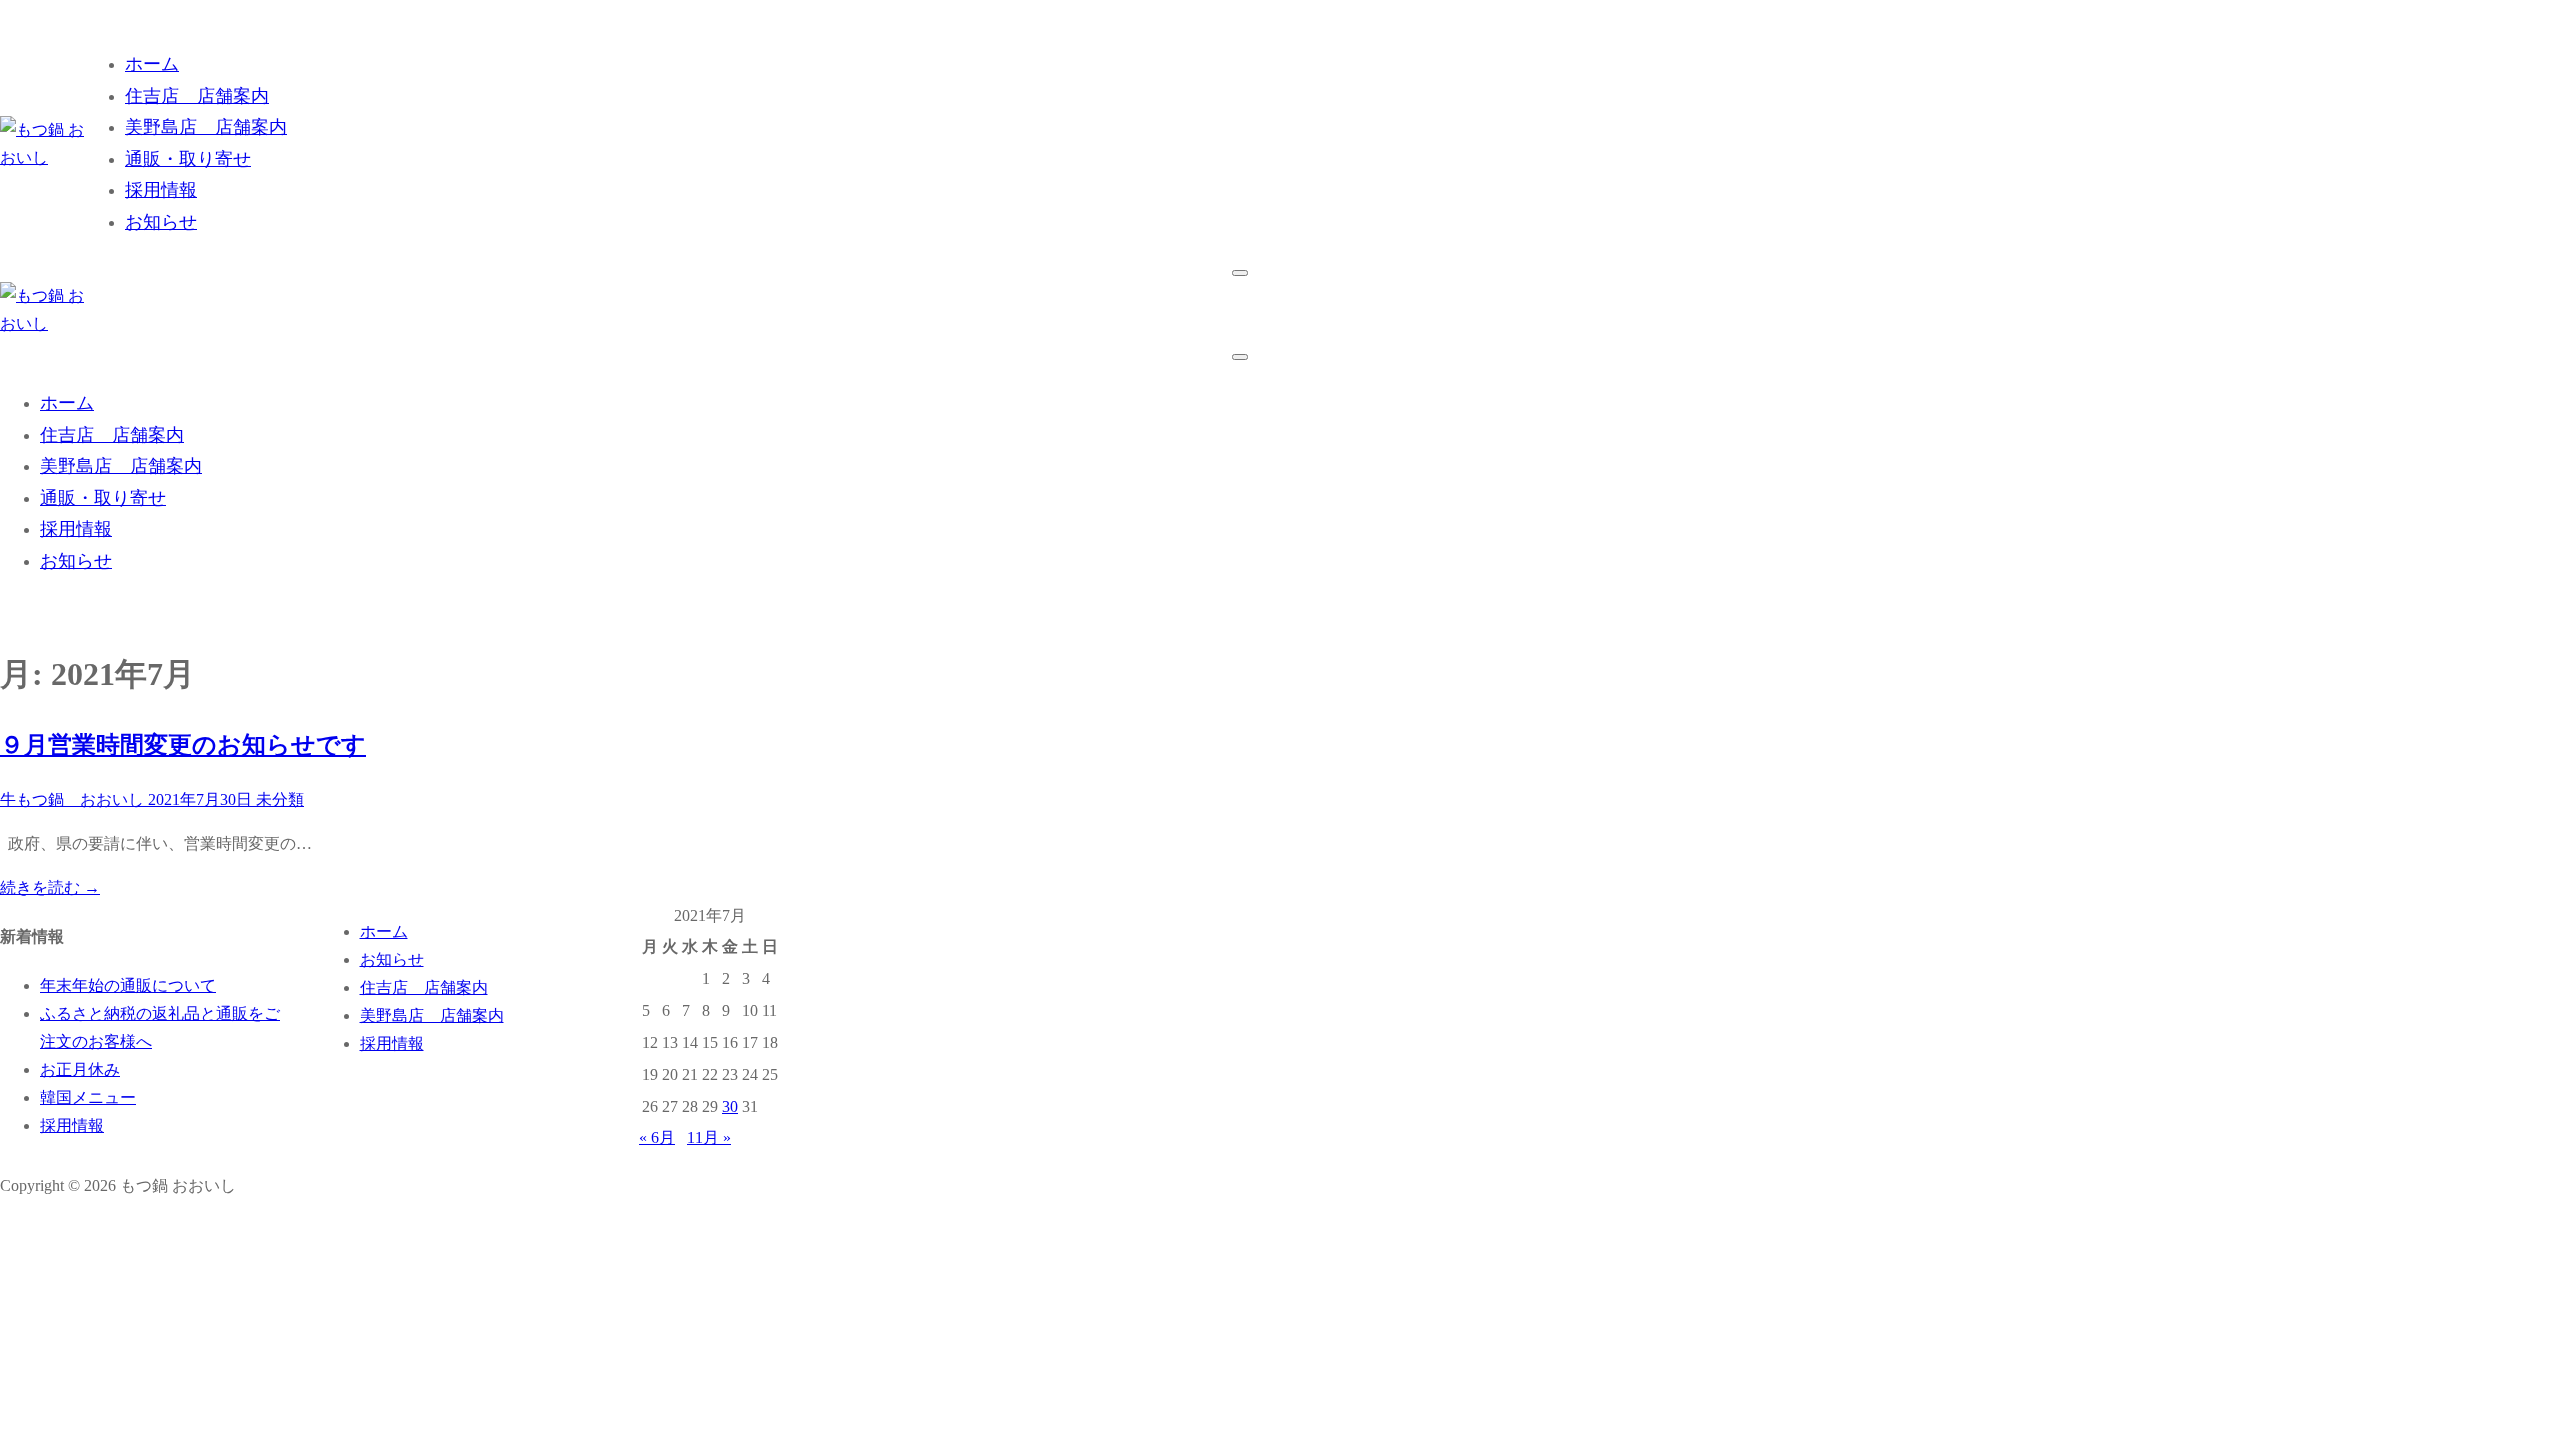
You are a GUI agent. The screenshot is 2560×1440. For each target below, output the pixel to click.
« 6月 (657, 1137)
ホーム (384, 931)
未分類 (278, 799)
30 (730, 1106)
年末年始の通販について (128, 985)
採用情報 (72, 1125)
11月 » (709, 1137)
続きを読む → (50, 887)
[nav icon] (1240, 273)
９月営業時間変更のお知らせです (183, 745)
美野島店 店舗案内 (432, 1015)
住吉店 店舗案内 (424, 987)
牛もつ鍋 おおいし (72, 799)
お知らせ (392, 959)
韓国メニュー (88, 1097)
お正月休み (80, 1069)
